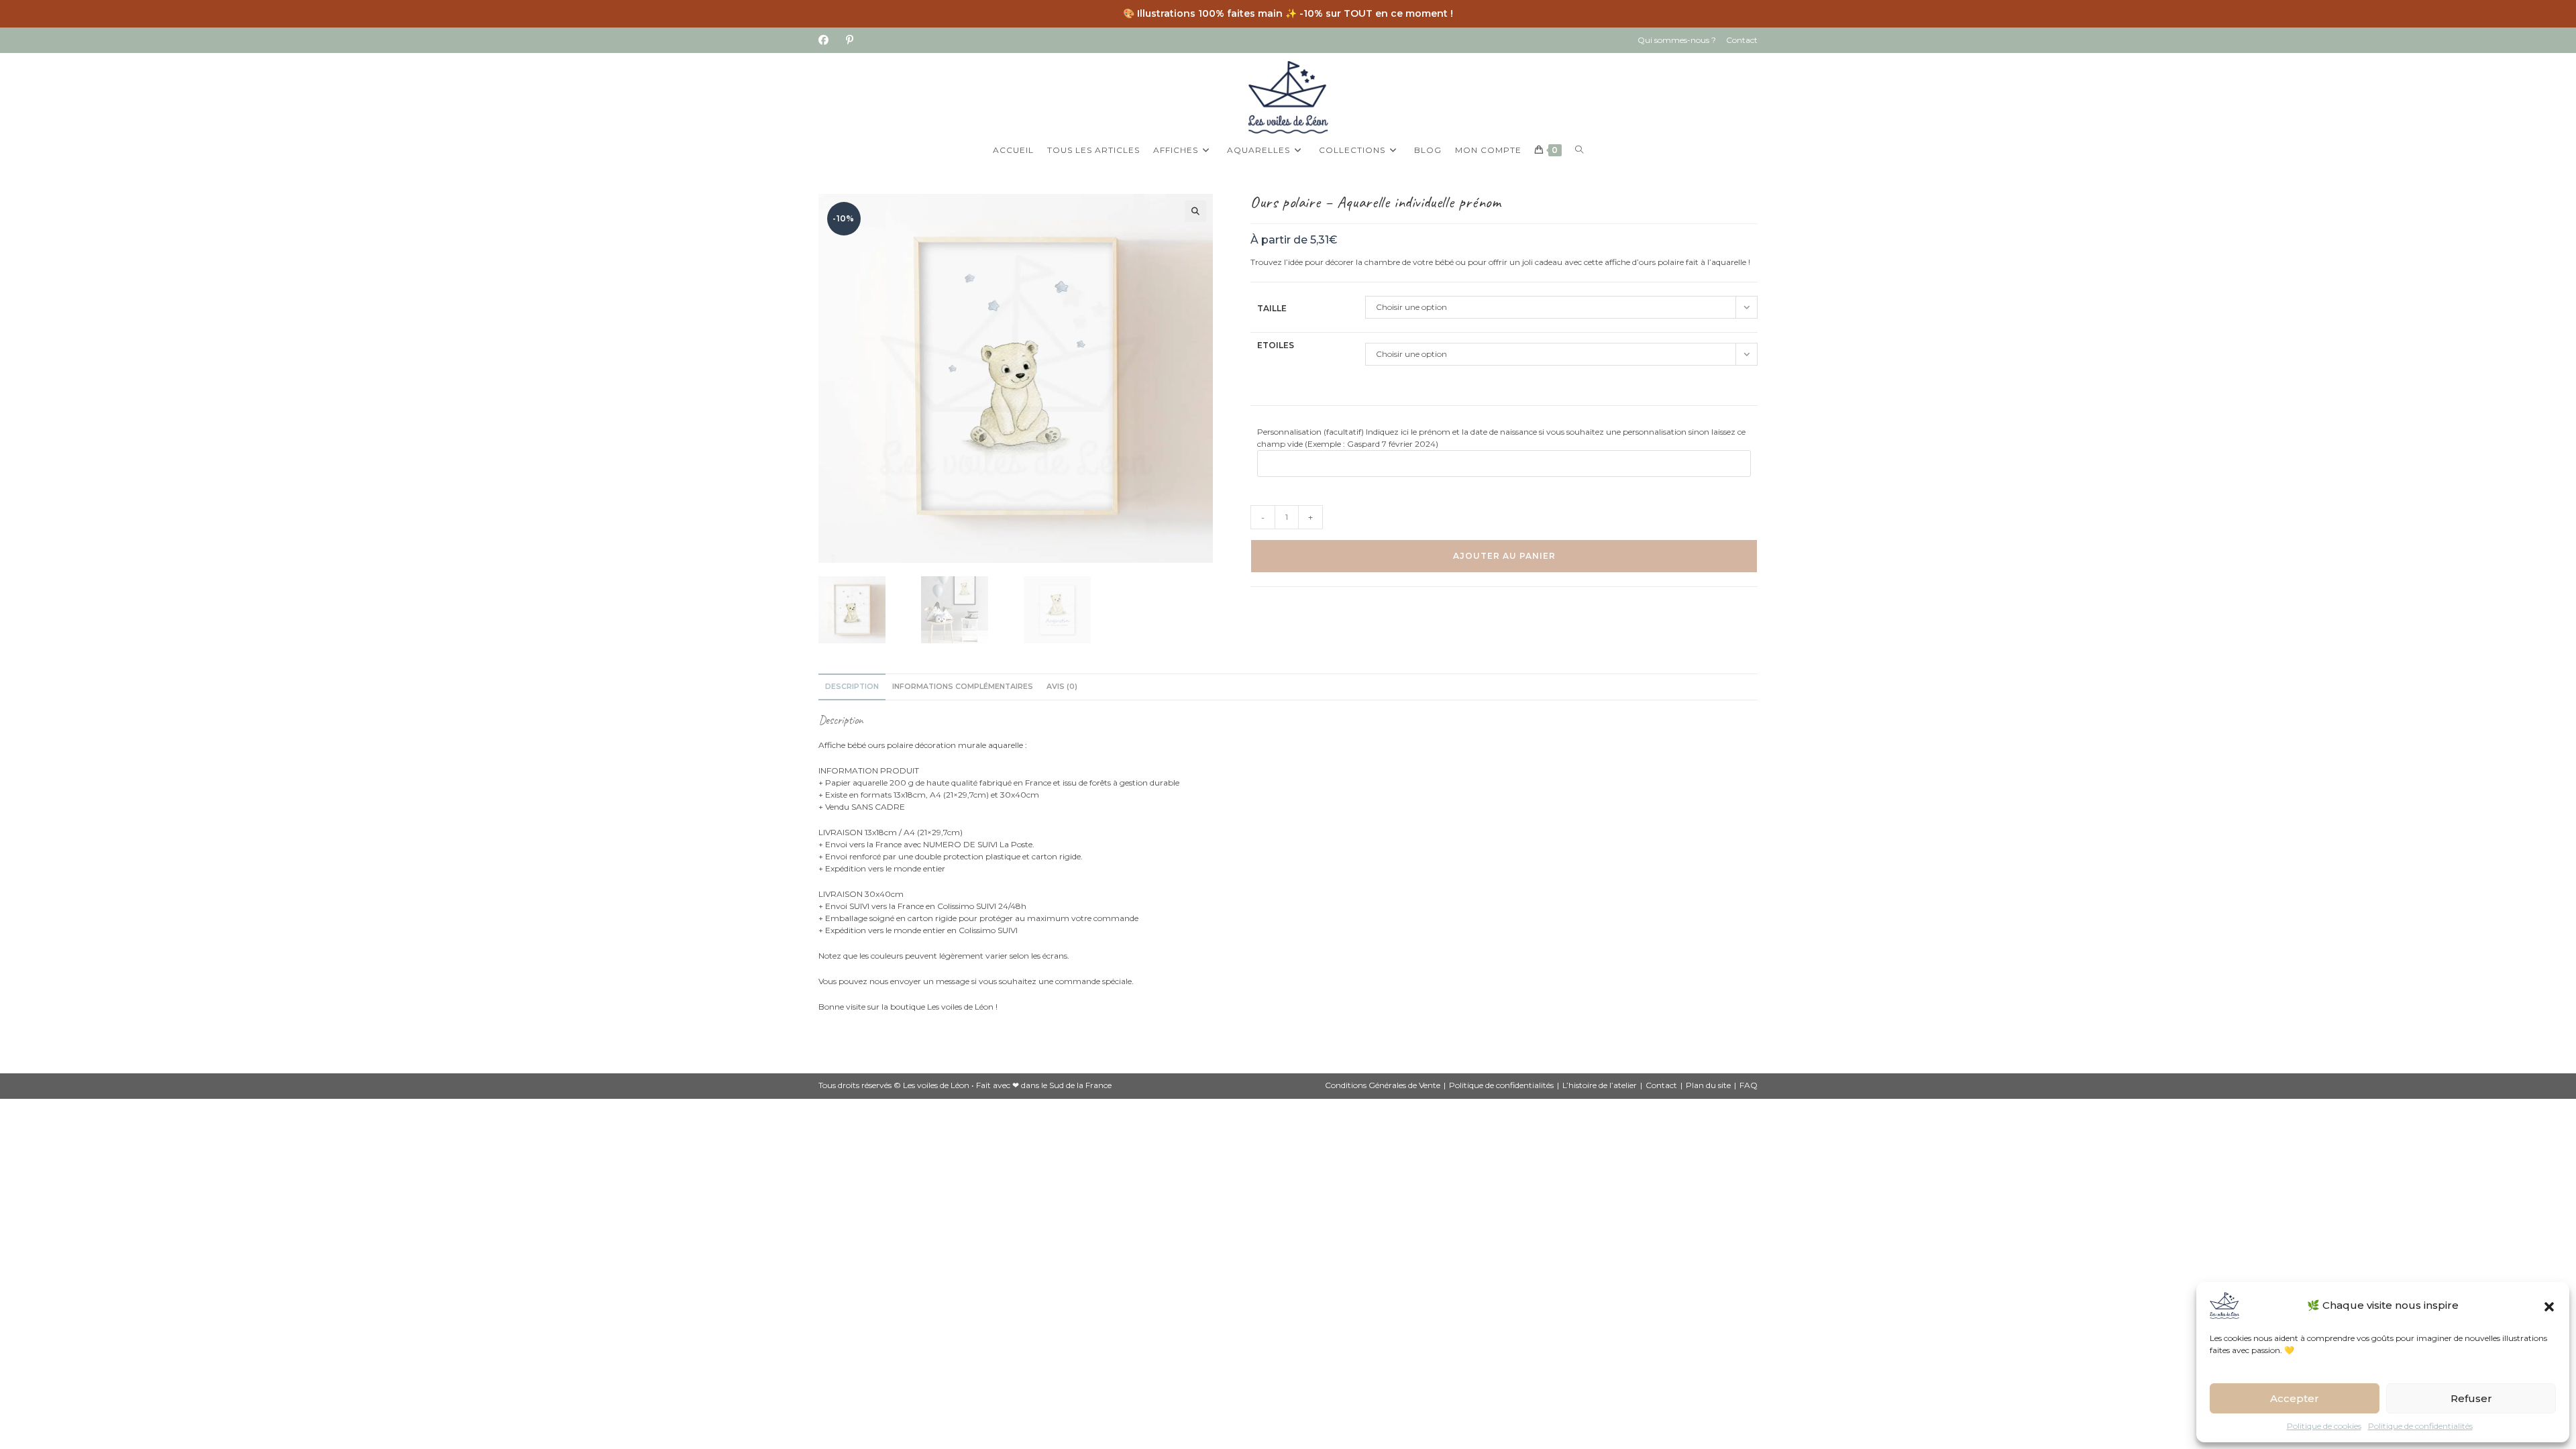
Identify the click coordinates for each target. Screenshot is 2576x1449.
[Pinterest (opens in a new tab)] (850, 40)
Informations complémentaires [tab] (963, 687)
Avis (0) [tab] (1062, 687)
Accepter (2295, 1398)
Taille (1272, 308)
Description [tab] (852, 687)
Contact (1742, 40)
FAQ (1749, 1085)
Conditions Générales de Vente (1383, 1085)
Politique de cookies (2324, 1426)
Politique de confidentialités (2420, 1426)
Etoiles (1276, 345)
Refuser (2471, 1398)
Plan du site (1708, 1085)
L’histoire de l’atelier (1600, 1085)
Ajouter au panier (1504, 556)
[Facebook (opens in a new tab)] (828, 40)
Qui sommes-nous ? (1677, 40)
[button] (2549, 1305)
